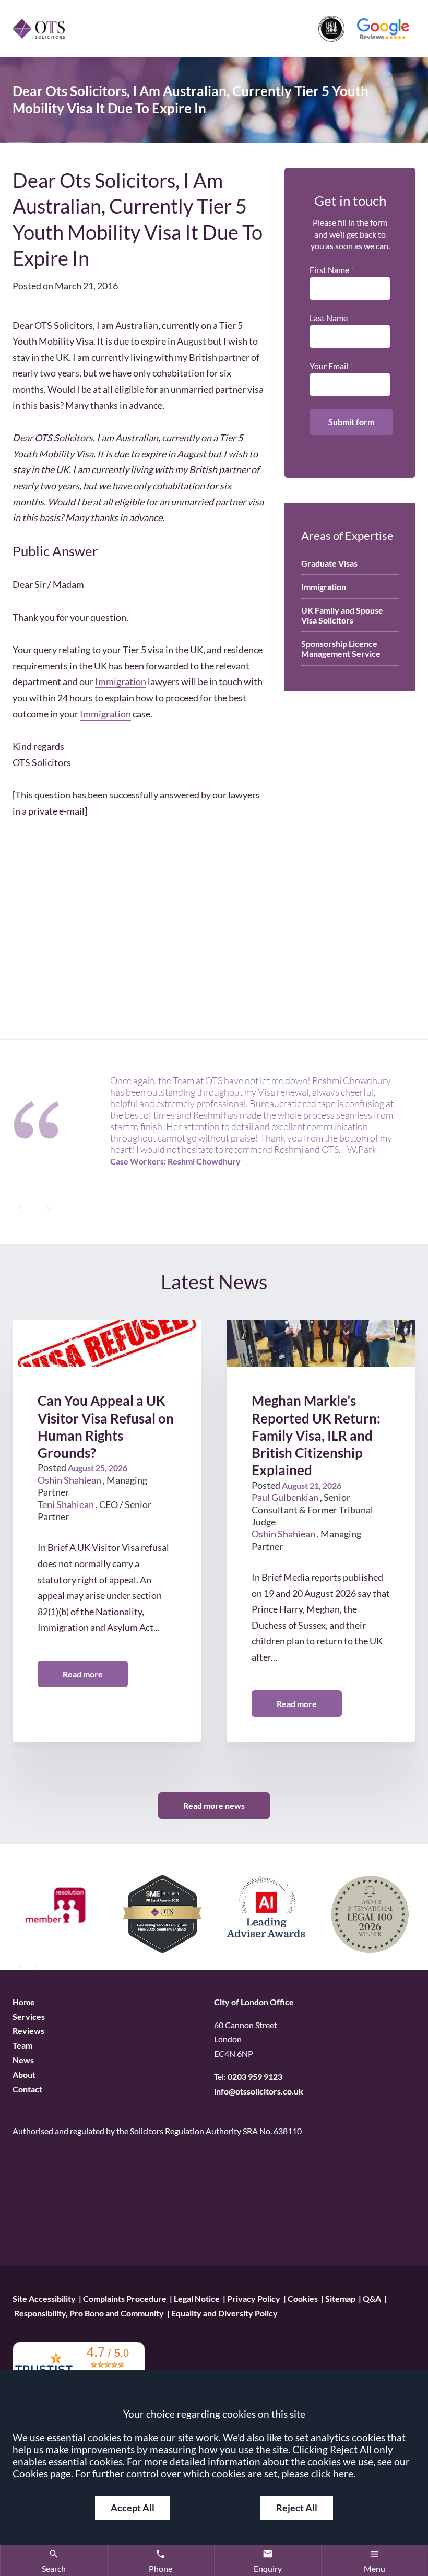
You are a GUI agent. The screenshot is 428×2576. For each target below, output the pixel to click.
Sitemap (340, 2298)
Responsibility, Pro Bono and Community (89, 2313)
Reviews (28, 2031)
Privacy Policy (254, 2298)
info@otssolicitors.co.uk (259, 2092)
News (23, 2060)
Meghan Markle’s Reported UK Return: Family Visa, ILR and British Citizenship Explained (316, 1436)
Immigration (121, 681)
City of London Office (254, 2002)
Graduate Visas (329, 563)
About (24, 2075)
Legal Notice (197, 2298)
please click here (317, 2473)
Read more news (214, 1805)
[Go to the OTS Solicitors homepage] (39, 28)
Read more (83, 1674)
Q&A (372, 2298)
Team (22, 2046)
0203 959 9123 (255, 2077)
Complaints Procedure (125, 2298)
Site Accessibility (44, 2298)
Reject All (297, 2508)
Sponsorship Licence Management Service (341, 649)
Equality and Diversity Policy (224, 2313)
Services (29, 2016)
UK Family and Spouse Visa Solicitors (342, 615)
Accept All (133, 2508)
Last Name (329, 318)
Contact (27, 2089)
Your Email (329, 366)
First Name (329, 270)
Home (24, 2002)
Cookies (303, 2298)
